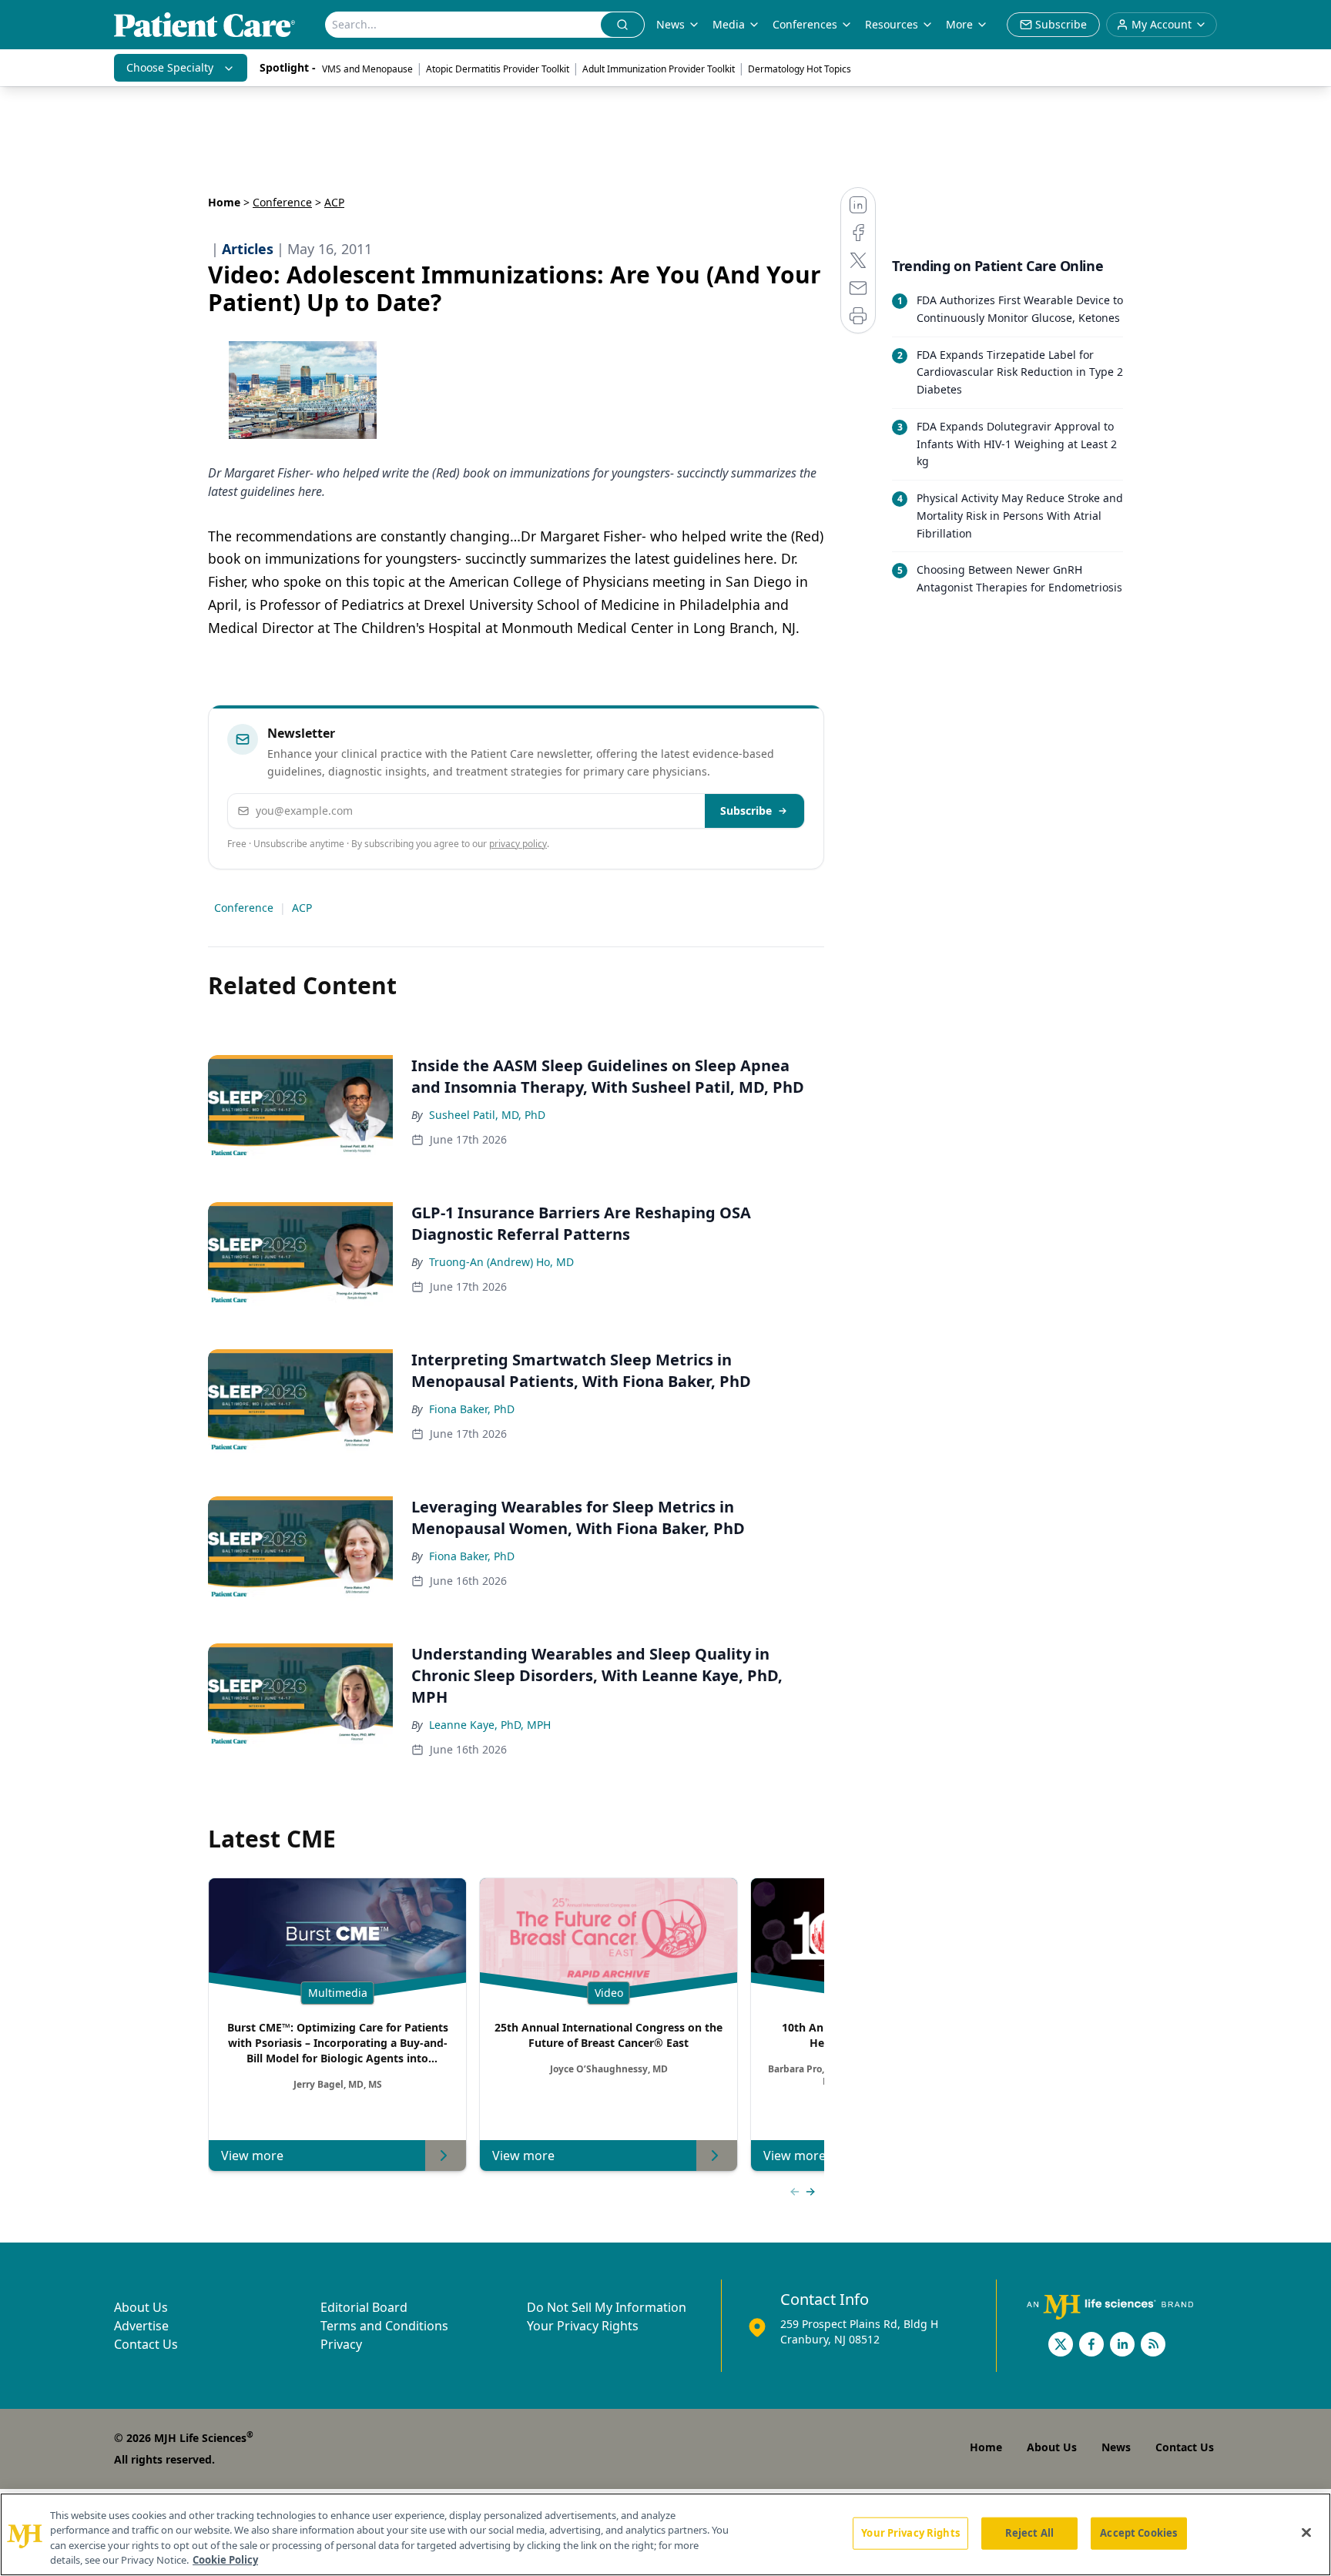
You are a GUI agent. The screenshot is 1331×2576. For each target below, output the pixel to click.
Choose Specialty (170, 67)
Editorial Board (364, 2307)
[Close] (1306, 2532)
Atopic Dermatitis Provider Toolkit (498, 69)
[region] (665, 2534)
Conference (282, 202)
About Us (141, 2307)
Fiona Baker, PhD (472, 1409)
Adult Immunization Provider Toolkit (659, 69)
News (671, 24)
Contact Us (146, 2344)
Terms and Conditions (384, 2326)
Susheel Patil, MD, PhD (487, 1115)
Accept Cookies (1138, 2533)
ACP (302, 908)
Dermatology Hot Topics (800, 69)
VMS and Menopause (367, 69)
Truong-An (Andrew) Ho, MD (501, 1262)
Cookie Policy (225, 2560)
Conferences (805, 24)
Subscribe (746, 811)
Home (224, 202)
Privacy (341, 2344)
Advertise (141, 2326)
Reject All (1029, 2533)
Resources (892, 24)
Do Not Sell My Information (607, 2307)
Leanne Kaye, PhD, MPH (490, 1725)
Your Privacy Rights (583, 2326)
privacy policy (518, 844)
